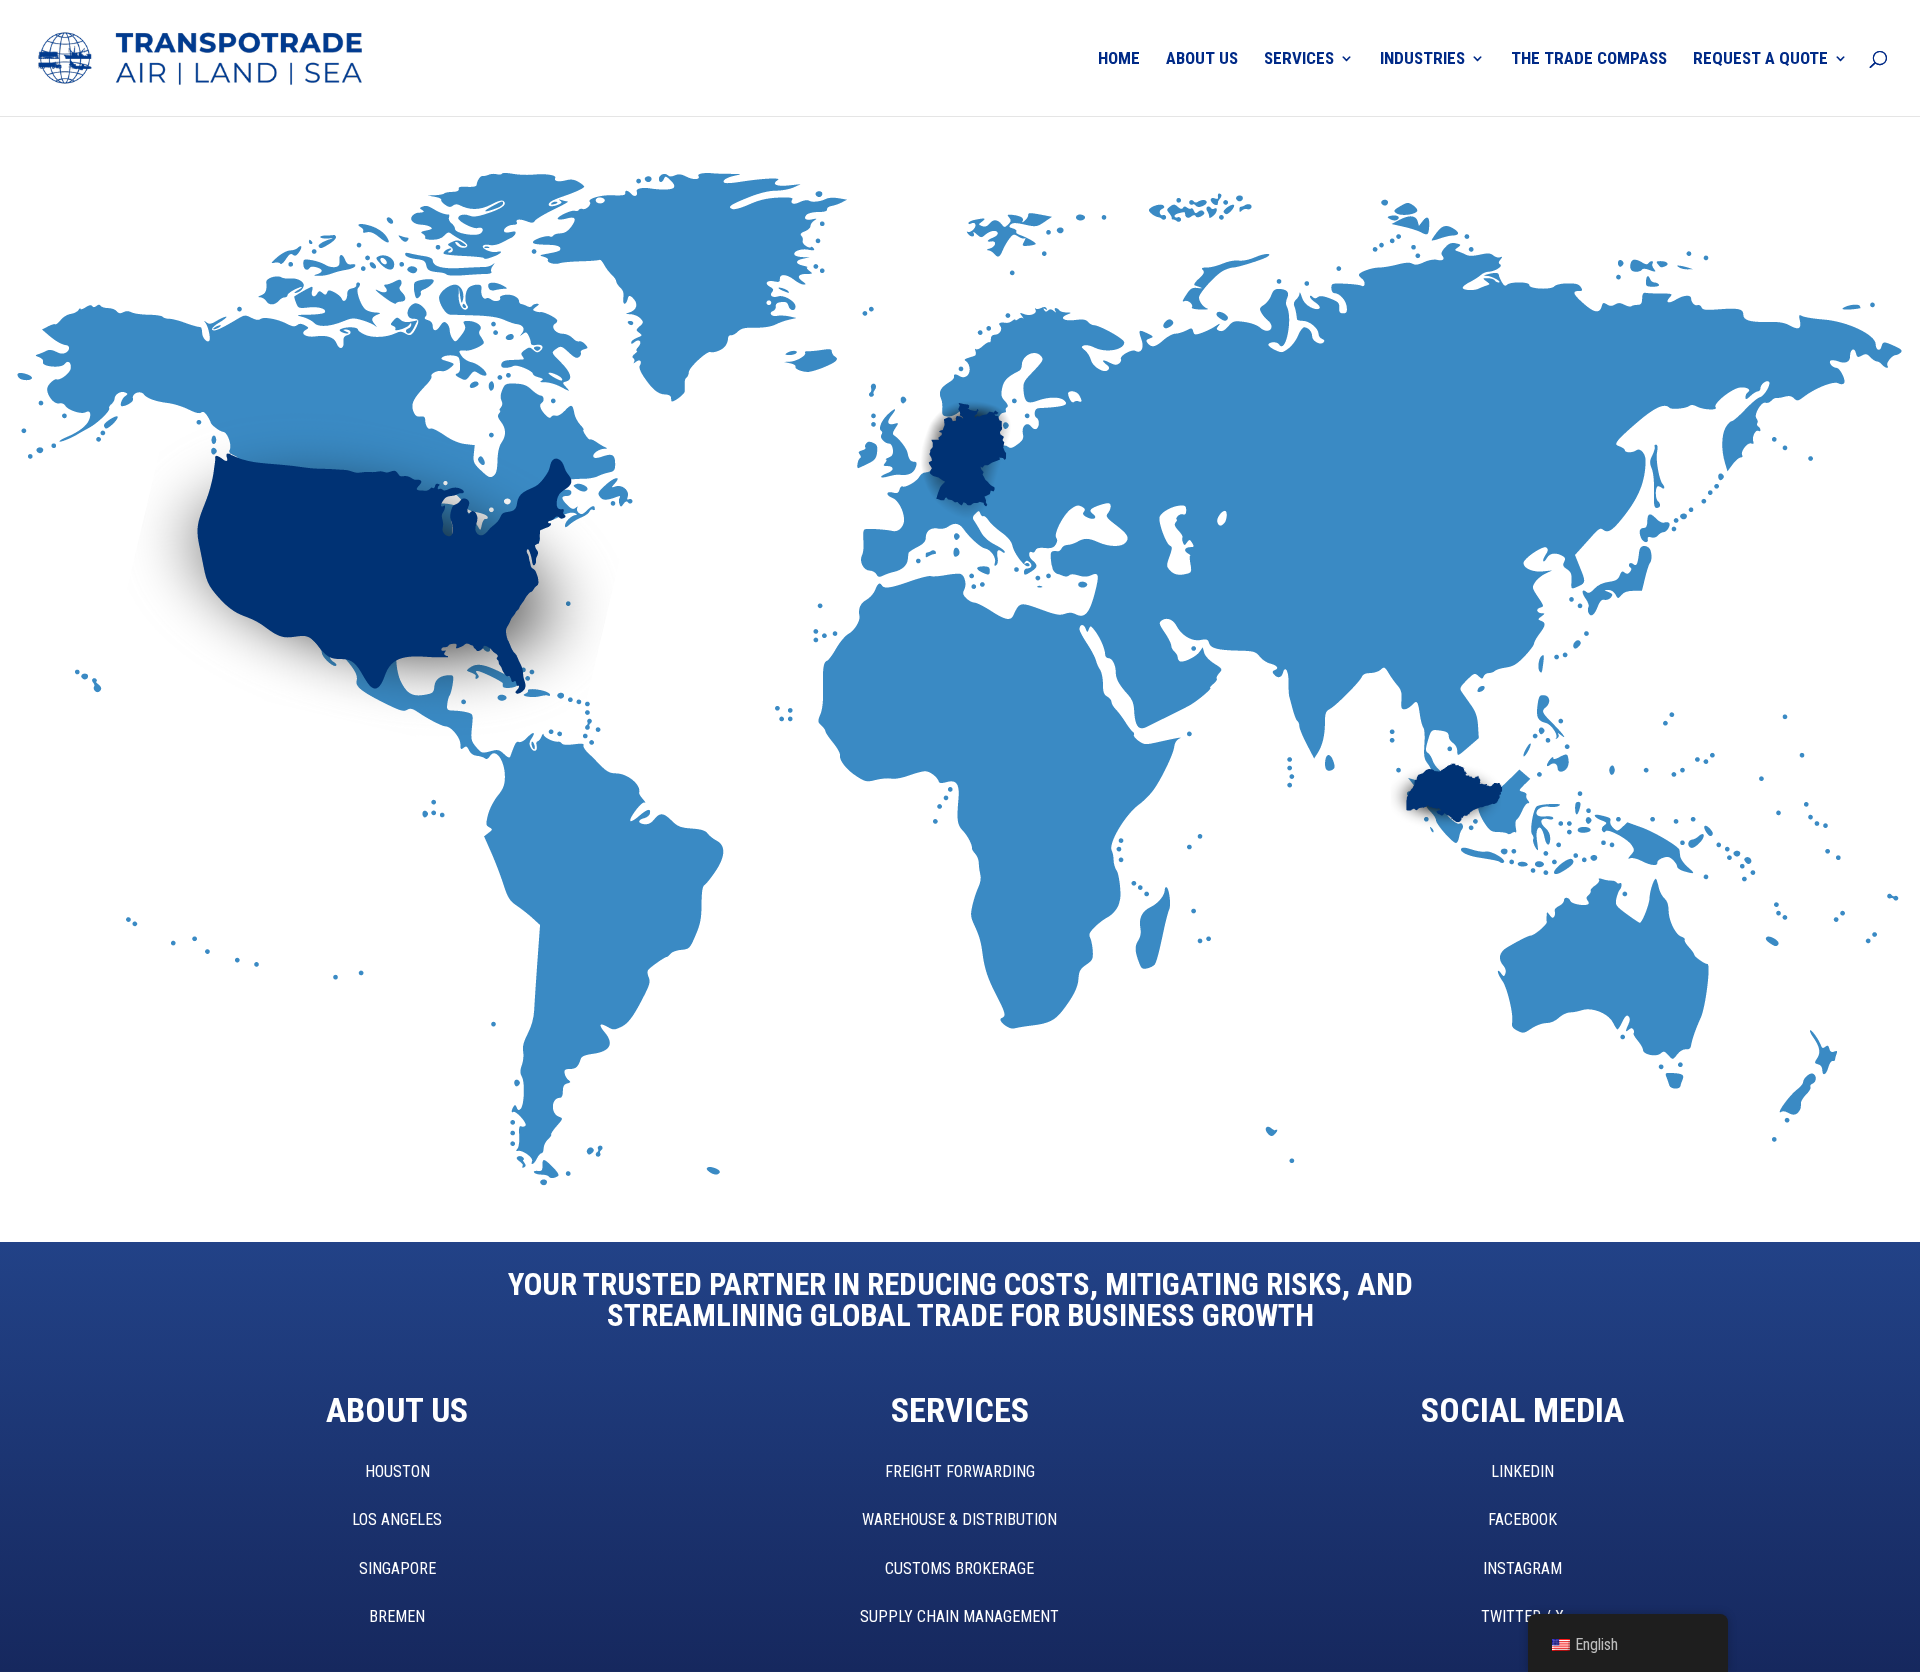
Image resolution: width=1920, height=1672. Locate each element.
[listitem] (234, 609)
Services (1299, 59)
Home (1119, 59)
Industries (1422, 59)
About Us (1202, 59)
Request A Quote (1760, 59)
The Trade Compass (1589, 59)
